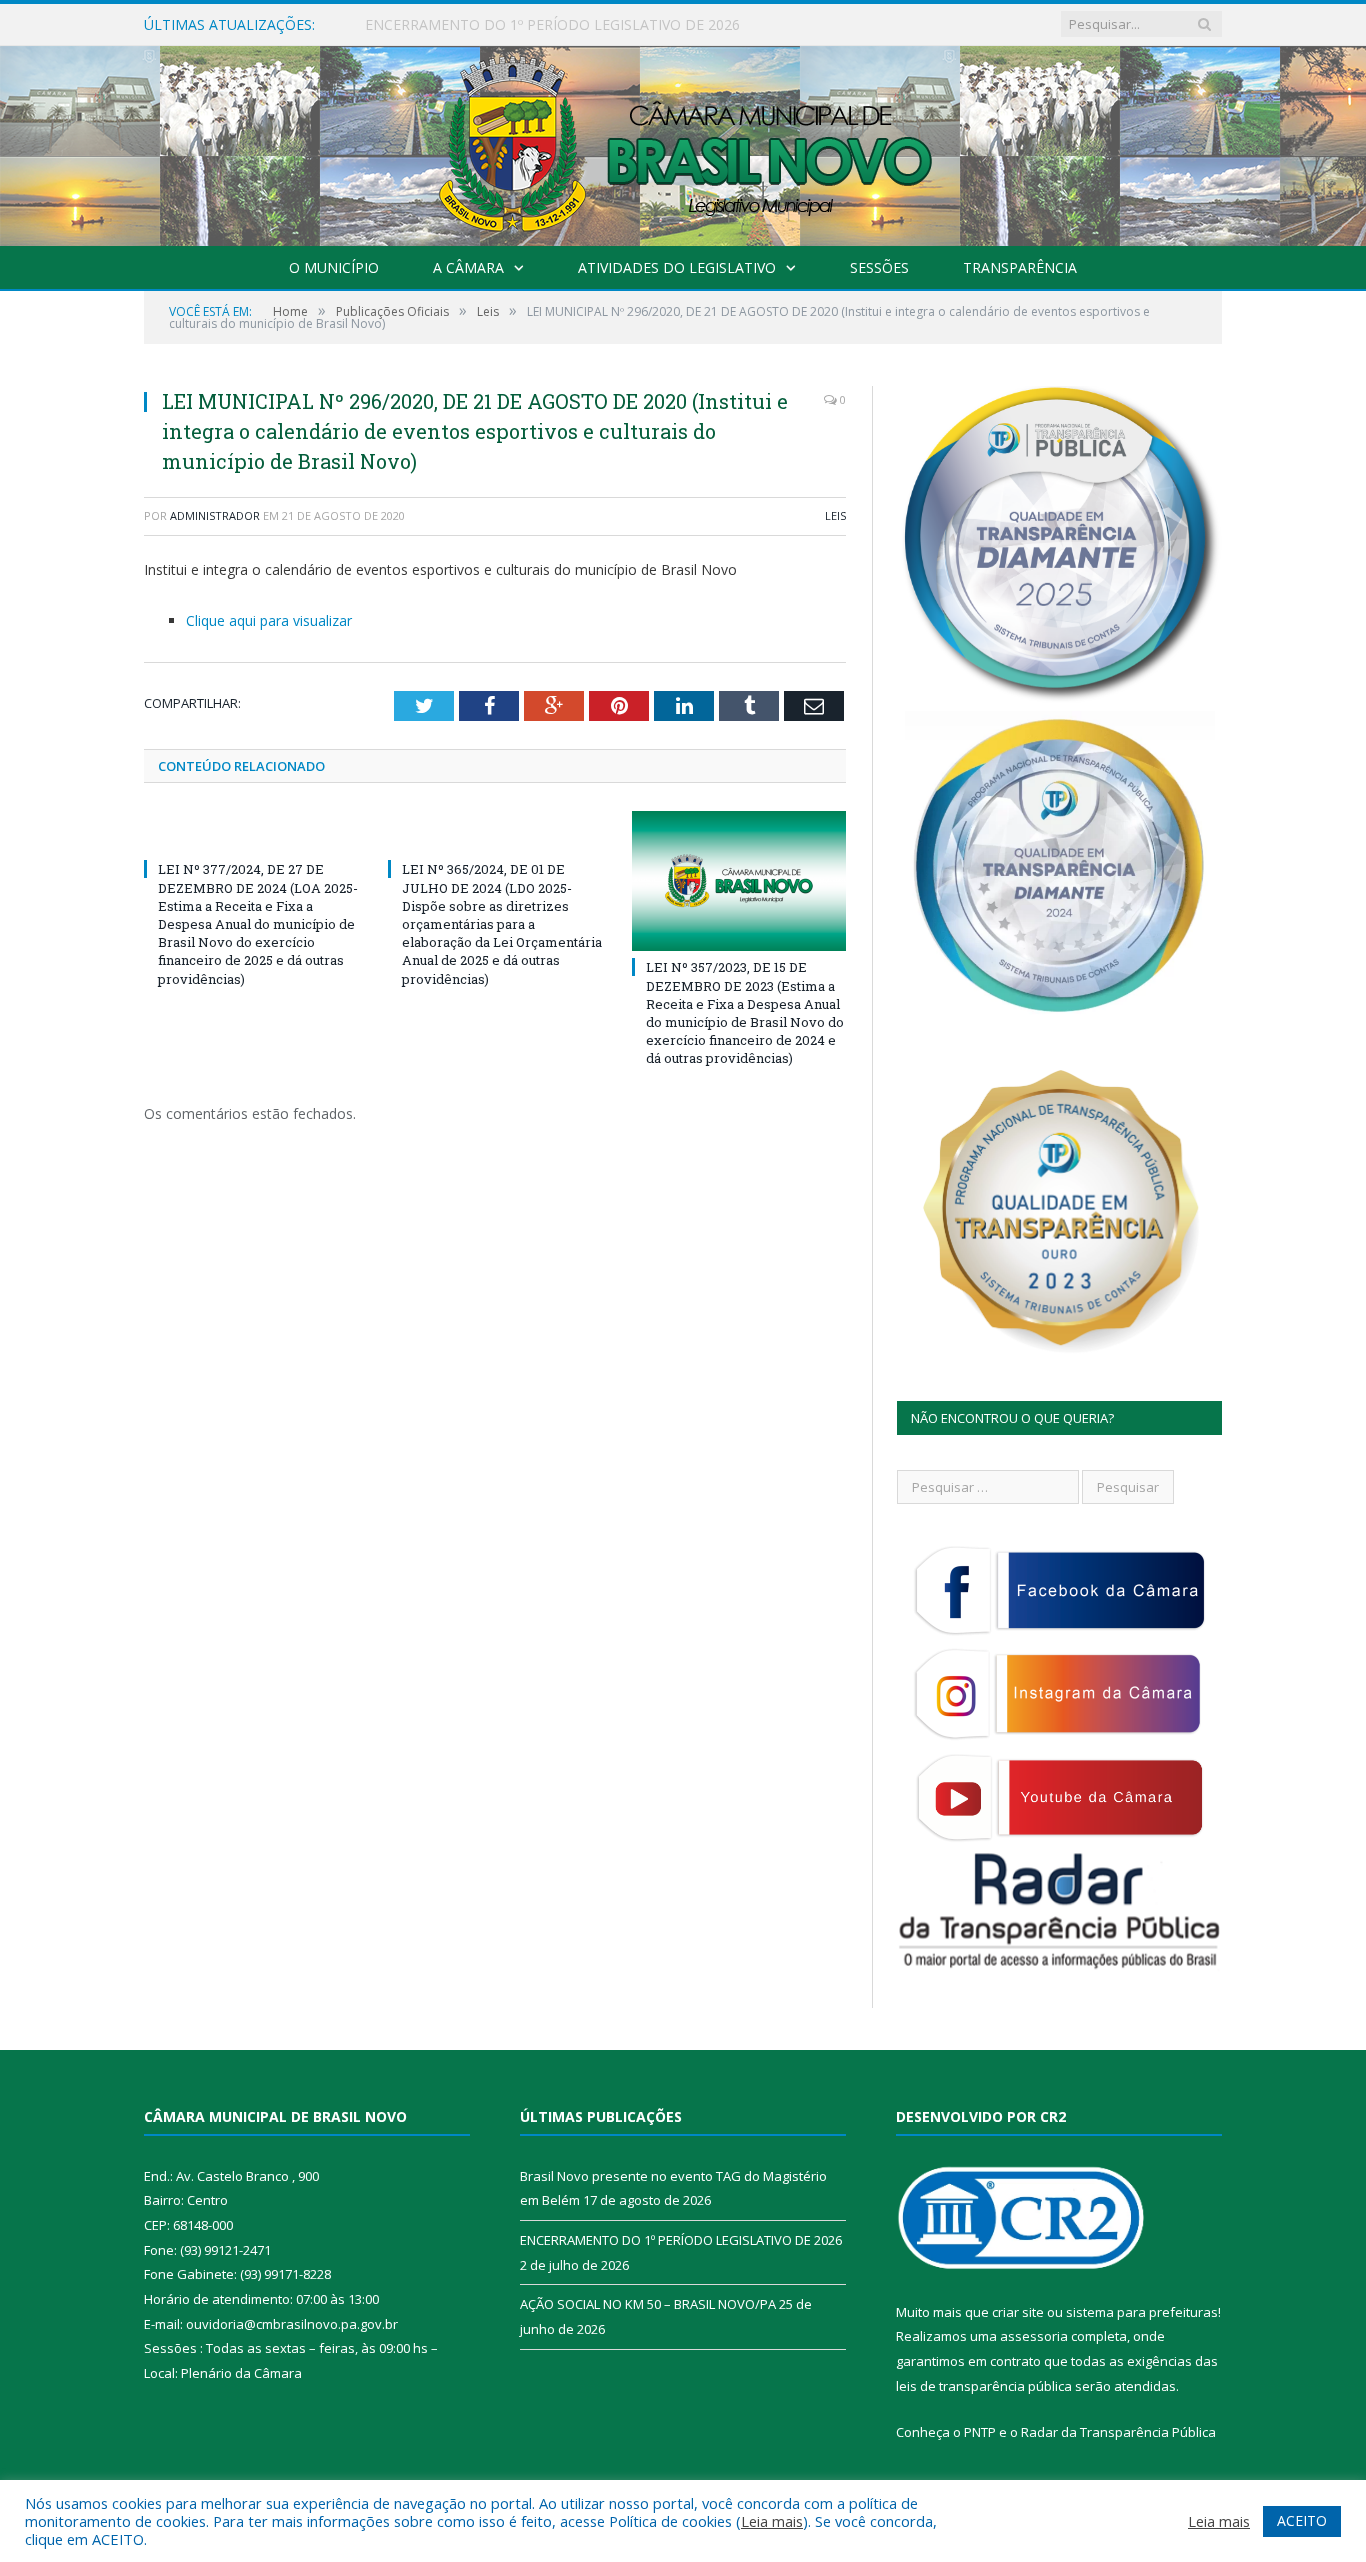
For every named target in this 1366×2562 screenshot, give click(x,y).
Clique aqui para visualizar (269, 620)
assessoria (1034, 2336)
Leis (835, 515)
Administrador (215, 515)
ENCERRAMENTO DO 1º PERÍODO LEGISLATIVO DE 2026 (552, 25)
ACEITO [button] (1302, 2520)
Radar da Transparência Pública (1118, 2432)
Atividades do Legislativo (677, 267)
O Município (334, 267)
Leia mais (772, 2521)
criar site (1018, 2312)
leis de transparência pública (984, 2386)
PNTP (980, 2432)
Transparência (1020, 267)
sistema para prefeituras (1142, 2312)
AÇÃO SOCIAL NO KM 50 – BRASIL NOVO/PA (648, 2304)
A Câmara (468, 267)
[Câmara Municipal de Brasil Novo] (683, 141)
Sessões (879, 267)
